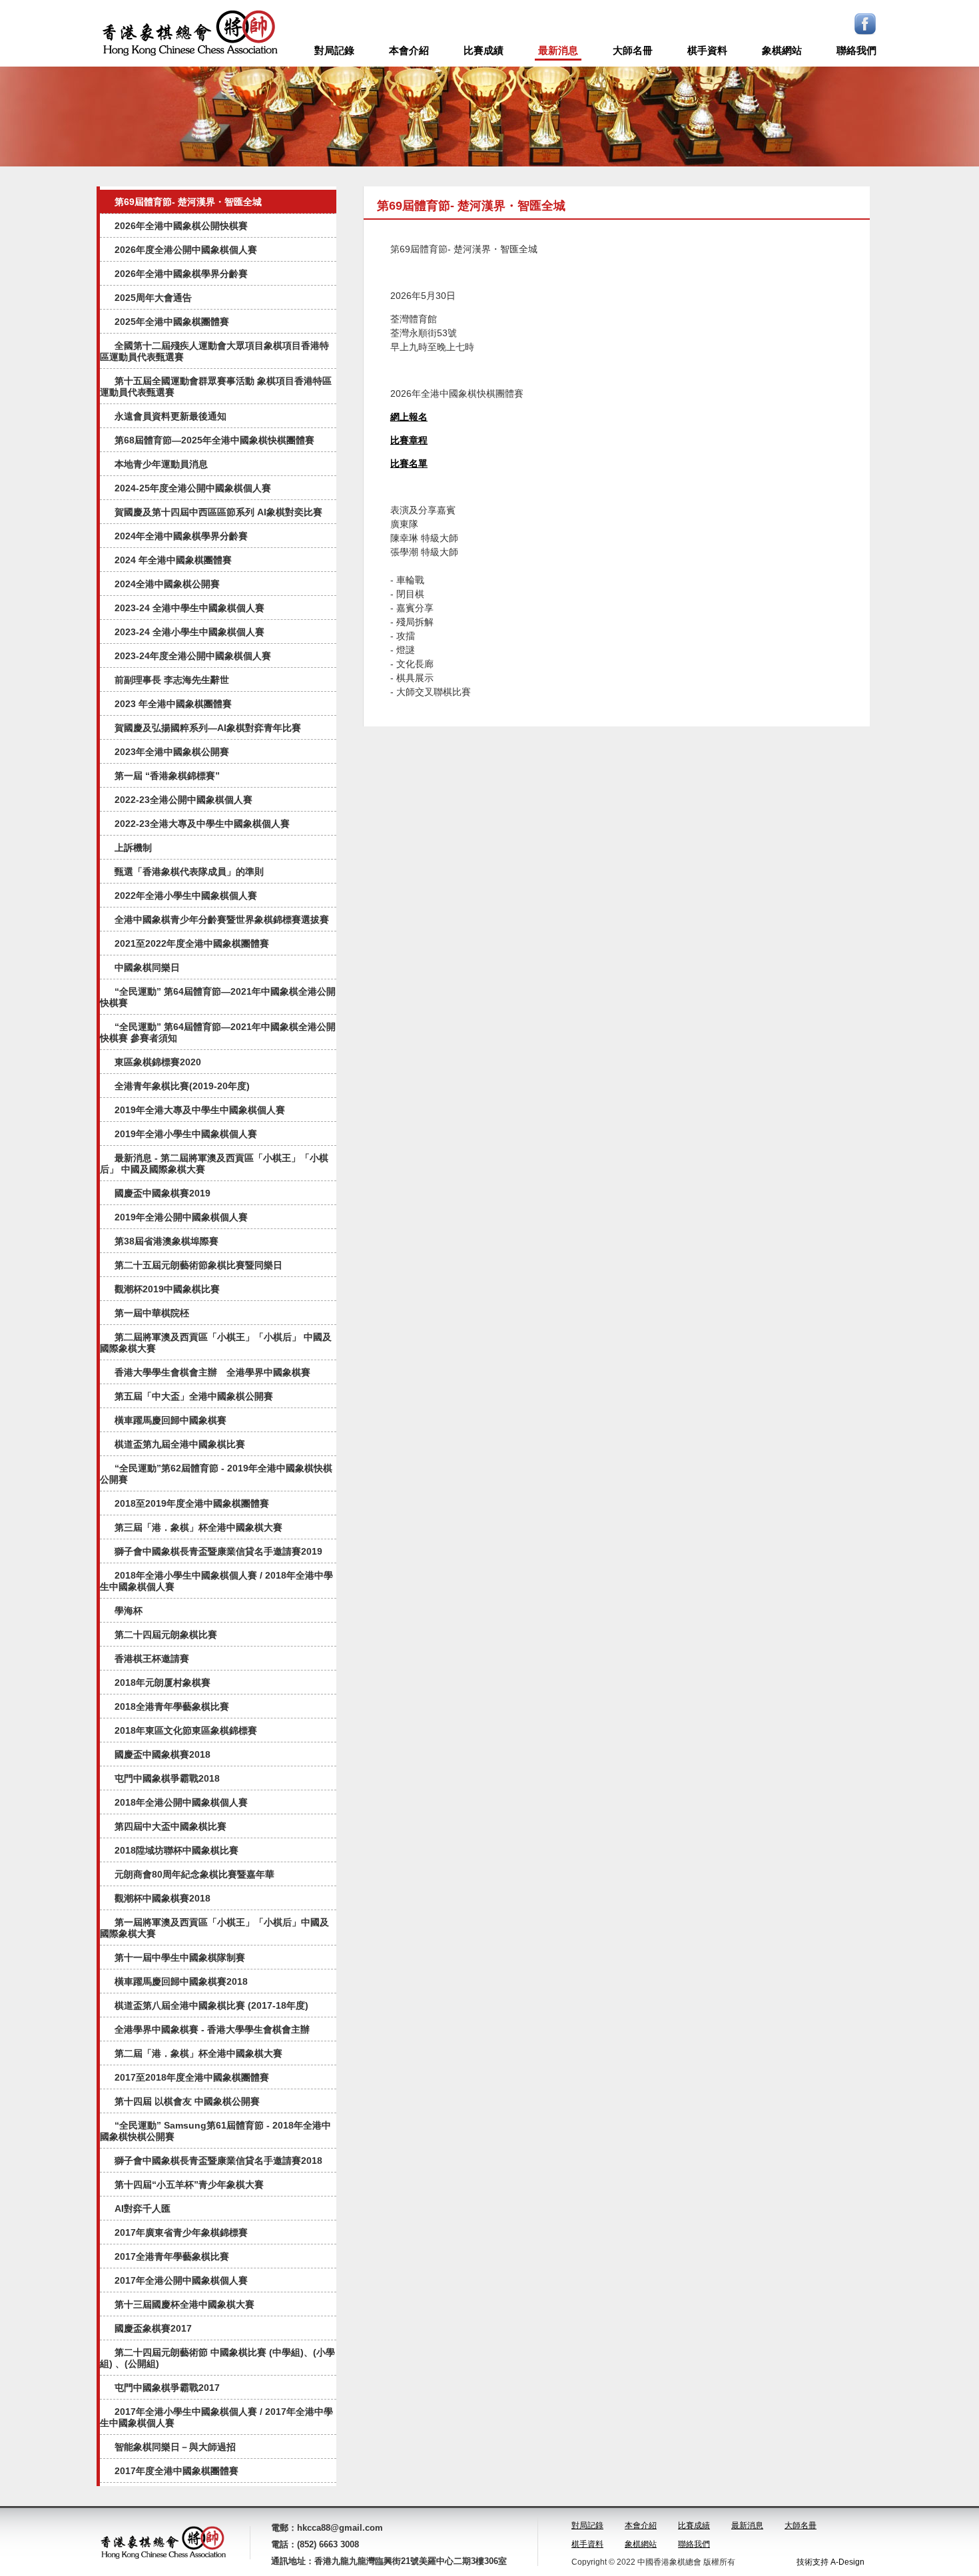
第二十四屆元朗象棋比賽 (166, 1635)
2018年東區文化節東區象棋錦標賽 (186, 1730)
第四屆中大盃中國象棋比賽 (170, 1826)
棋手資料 (707, 50)
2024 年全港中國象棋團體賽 (173, 560)
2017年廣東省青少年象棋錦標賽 (181, 2232)
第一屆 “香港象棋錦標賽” (167, 776)
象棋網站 (782, 50)
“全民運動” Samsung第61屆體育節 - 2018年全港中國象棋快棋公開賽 (215, 2131)
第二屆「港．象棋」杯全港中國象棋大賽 (198, 2053)
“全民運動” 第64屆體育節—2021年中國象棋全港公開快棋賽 (218, 997)
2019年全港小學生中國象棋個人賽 (186, 1134)
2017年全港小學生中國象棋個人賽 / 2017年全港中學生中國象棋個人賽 (216, 2417)
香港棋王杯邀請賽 (152, 1659)
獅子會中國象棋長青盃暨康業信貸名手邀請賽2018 (218, 2161)
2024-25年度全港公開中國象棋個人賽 (193, 488)
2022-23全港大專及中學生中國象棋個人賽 (202, 824)
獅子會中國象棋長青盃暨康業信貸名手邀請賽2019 (218, 1551)
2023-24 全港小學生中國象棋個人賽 (189, 632)
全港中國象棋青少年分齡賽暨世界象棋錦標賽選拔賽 (222, 919)
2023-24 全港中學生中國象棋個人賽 (189, 608)
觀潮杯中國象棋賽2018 (163, 1898)
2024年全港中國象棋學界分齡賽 (181, 536)
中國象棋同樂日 (147, 967)
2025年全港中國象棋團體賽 (172, 322)
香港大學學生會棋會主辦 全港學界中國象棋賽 (212, 1372)
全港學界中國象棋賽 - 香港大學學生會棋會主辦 (212, 2029)
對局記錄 (334, 50)
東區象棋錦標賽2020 (158, 1062)
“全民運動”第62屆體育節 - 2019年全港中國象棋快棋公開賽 (216, 1474)
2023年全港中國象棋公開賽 (172, 752)
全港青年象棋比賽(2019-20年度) (182, 1086)
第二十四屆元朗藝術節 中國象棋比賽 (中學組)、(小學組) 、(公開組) (217, 2358)
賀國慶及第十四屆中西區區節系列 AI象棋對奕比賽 (218, 512)
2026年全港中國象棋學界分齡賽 (181, 274)
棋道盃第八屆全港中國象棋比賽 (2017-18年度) (211, 2005)
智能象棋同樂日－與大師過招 (175, 2447)
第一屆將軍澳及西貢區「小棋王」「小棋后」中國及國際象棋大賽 (214, 1928)
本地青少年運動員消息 (161, 464)
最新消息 (558, 50)
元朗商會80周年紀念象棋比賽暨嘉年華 (194, 1874)
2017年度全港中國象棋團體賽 (176, 2471)
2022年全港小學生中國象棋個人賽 (186, 896)
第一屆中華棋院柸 (152, 1313)
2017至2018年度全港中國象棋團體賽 (192, 2077)
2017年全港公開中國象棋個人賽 (181, 2280)
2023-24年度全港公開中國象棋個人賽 (193, 656)
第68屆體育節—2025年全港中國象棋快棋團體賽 (214, 440)
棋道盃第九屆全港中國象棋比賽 (180, 1444)
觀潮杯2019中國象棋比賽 (167, 1289)
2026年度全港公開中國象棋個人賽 (186, 250)
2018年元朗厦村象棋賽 (163, 1682)
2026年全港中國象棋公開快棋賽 (181, 226)
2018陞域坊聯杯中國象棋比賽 (176, 1850)
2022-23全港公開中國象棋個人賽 (183, 800)
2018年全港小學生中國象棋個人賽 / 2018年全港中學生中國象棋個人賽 (216, 1581)
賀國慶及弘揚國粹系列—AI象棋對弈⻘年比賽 (208, 728)
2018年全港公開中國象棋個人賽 (181, 1802)
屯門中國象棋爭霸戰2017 (167, 2388)
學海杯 (129, 1611)
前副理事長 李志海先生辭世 (172, 680)
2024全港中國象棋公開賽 (167, 584)
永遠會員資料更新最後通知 (170, 416)
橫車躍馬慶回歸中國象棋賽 (170, 1420)
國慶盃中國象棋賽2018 (163, 1754)
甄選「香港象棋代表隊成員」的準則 (189, 872)
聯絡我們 (856, 50)
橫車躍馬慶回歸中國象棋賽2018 (181, 1981)
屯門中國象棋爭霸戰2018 (167, 1778)
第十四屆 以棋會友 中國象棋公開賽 (187, 2101)
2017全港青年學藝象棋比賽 (172, 2256)
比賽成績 (484, 50)
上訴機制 (133, 848)
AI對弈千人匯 (143, 2208)
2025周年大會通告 (153, 298)
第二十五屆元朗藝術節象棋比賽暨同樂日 (198, 1265)
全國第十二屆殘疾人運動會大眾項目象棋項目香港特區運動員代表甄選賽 (214, 351)
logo (190, 33)
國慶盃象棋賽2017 (153, 2328)
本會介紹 (409, 50)
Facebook (865, 24)
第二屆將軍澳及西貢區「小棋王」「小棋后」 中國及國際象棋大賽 (216, 1343)
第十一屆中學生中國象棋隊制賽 (180, 1957)
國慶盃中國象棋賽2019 (163, 1193)
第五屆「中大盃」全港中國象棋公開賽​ (194, 1396)
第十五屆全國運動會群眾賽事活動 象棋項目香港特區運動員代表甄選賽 (216, 386)
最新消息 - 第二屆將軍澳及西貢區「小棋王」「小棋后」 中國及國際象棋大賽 (214, 1163)
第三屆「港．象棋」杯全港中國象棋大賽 (198, 1527)
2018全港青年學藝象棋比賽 (172, 1706)
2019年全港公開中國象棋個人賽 (181, 1217)
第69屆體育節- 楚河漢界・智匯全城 (188, 202)
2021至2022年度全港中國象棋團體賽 (192, 943)
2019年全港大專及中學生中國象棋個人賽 (200, 1110)
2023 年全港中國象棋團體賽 (173, 704)
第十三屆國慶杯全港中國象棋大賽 (184, 2304)
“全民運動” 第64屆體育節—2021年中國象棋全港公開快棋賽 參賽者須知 (218, 1032)
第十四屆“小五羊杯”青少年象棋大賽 (189, 2185)
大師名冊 (633, 50)
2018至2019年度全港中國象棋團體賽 (192, 1503)
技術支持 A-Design (830, 2562)
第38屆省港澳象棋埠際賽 (166, 1241)
